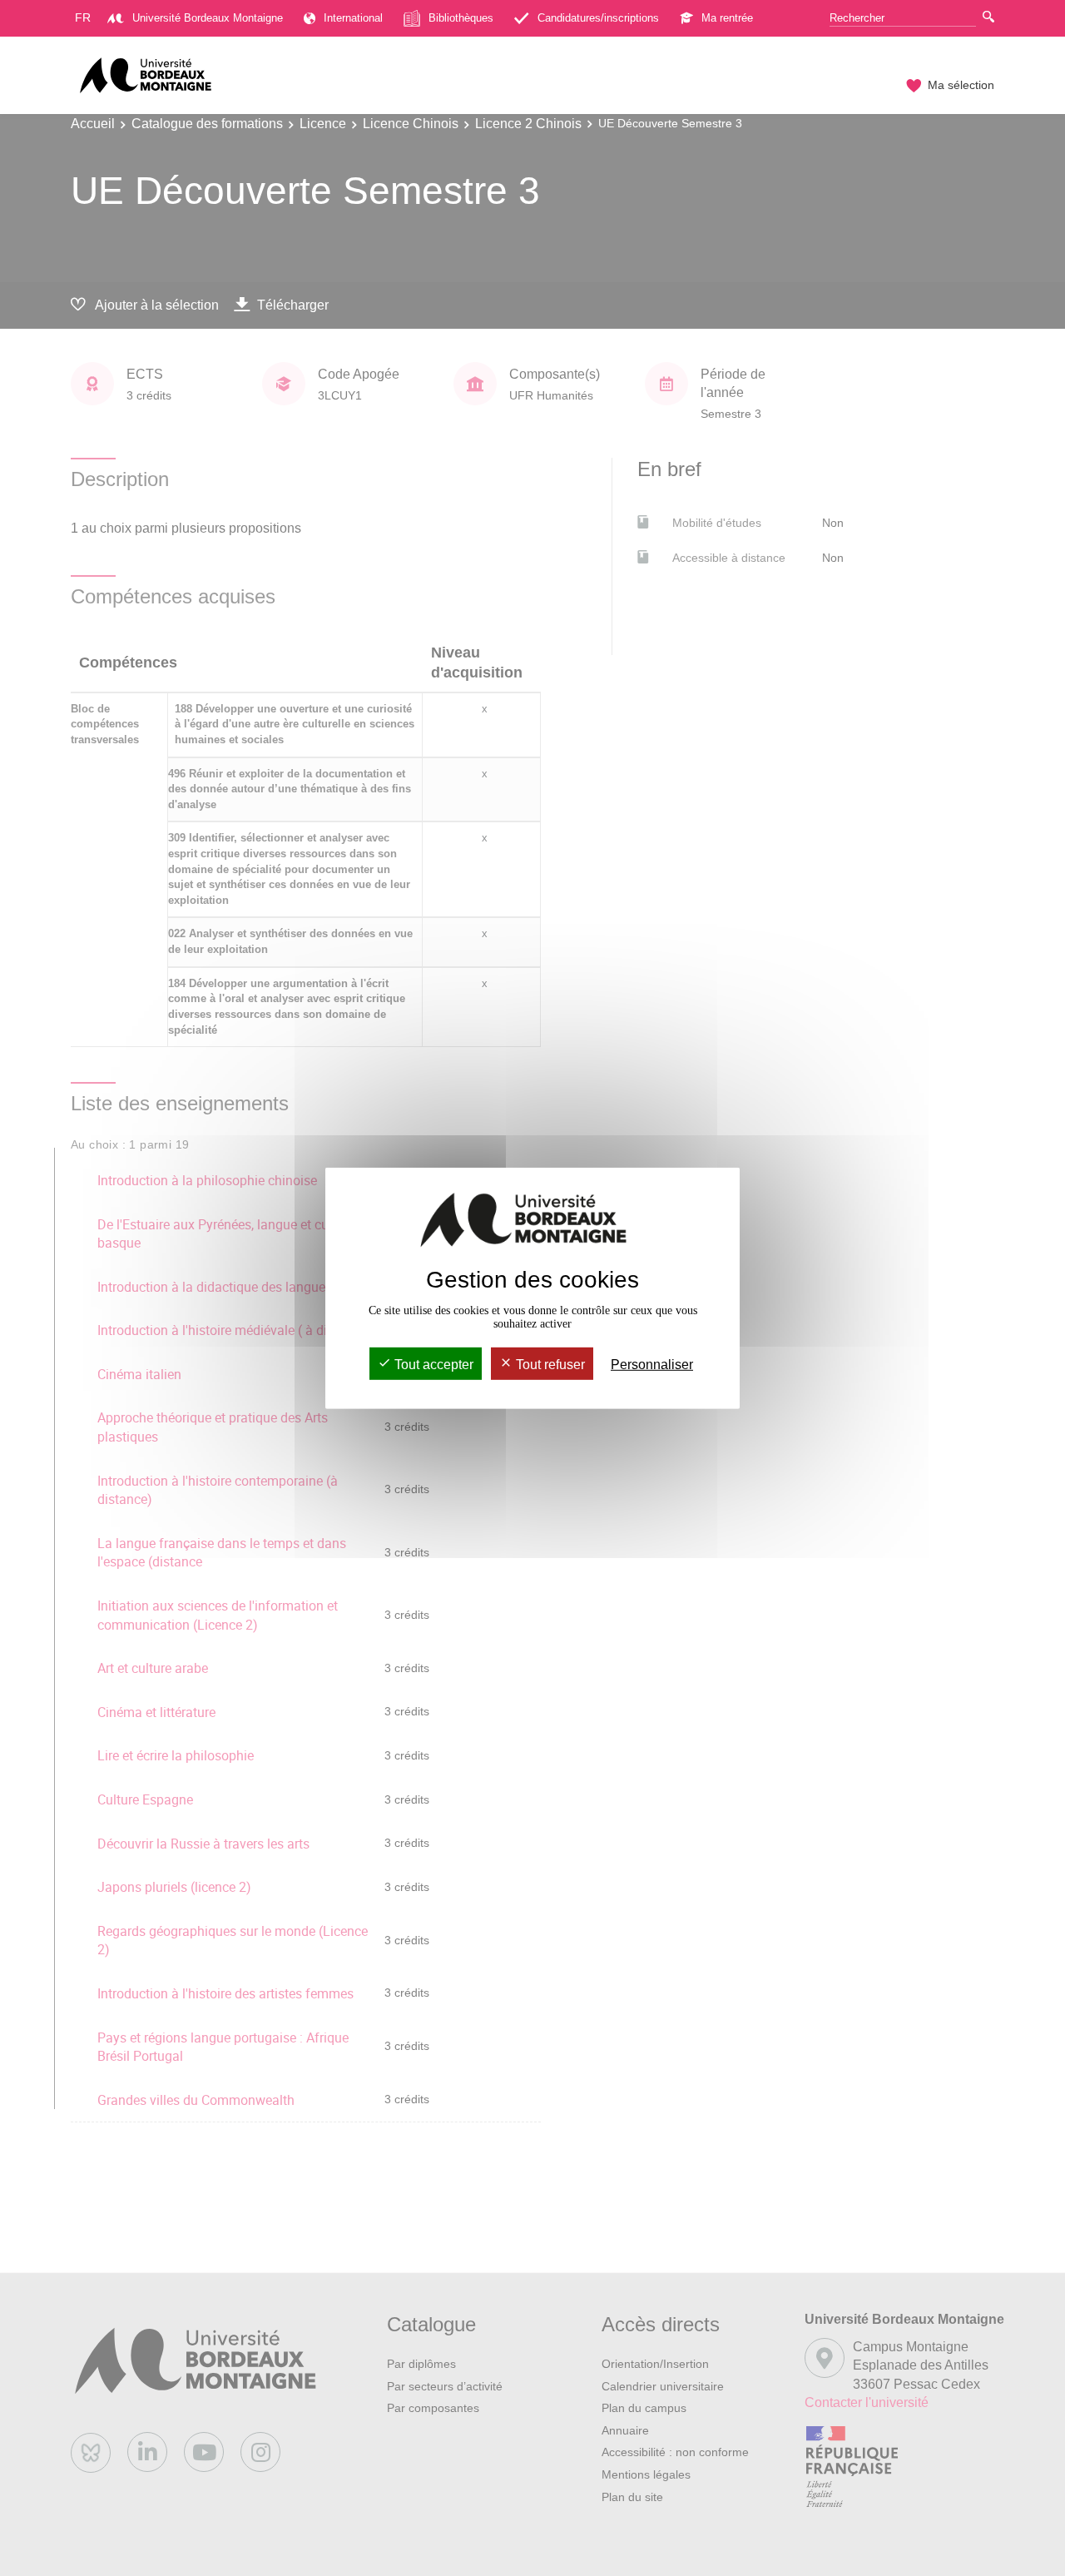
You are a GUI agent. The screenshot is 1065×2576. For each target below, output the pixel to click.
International (353, 18)
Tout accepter (432, 1365)
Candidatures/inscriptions (598, 18)
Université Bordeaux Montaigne (208, 18)
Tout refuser (549, 1365)
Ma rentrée (727, 18)
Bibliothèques (461, 18)
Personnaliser (652, 1365)
